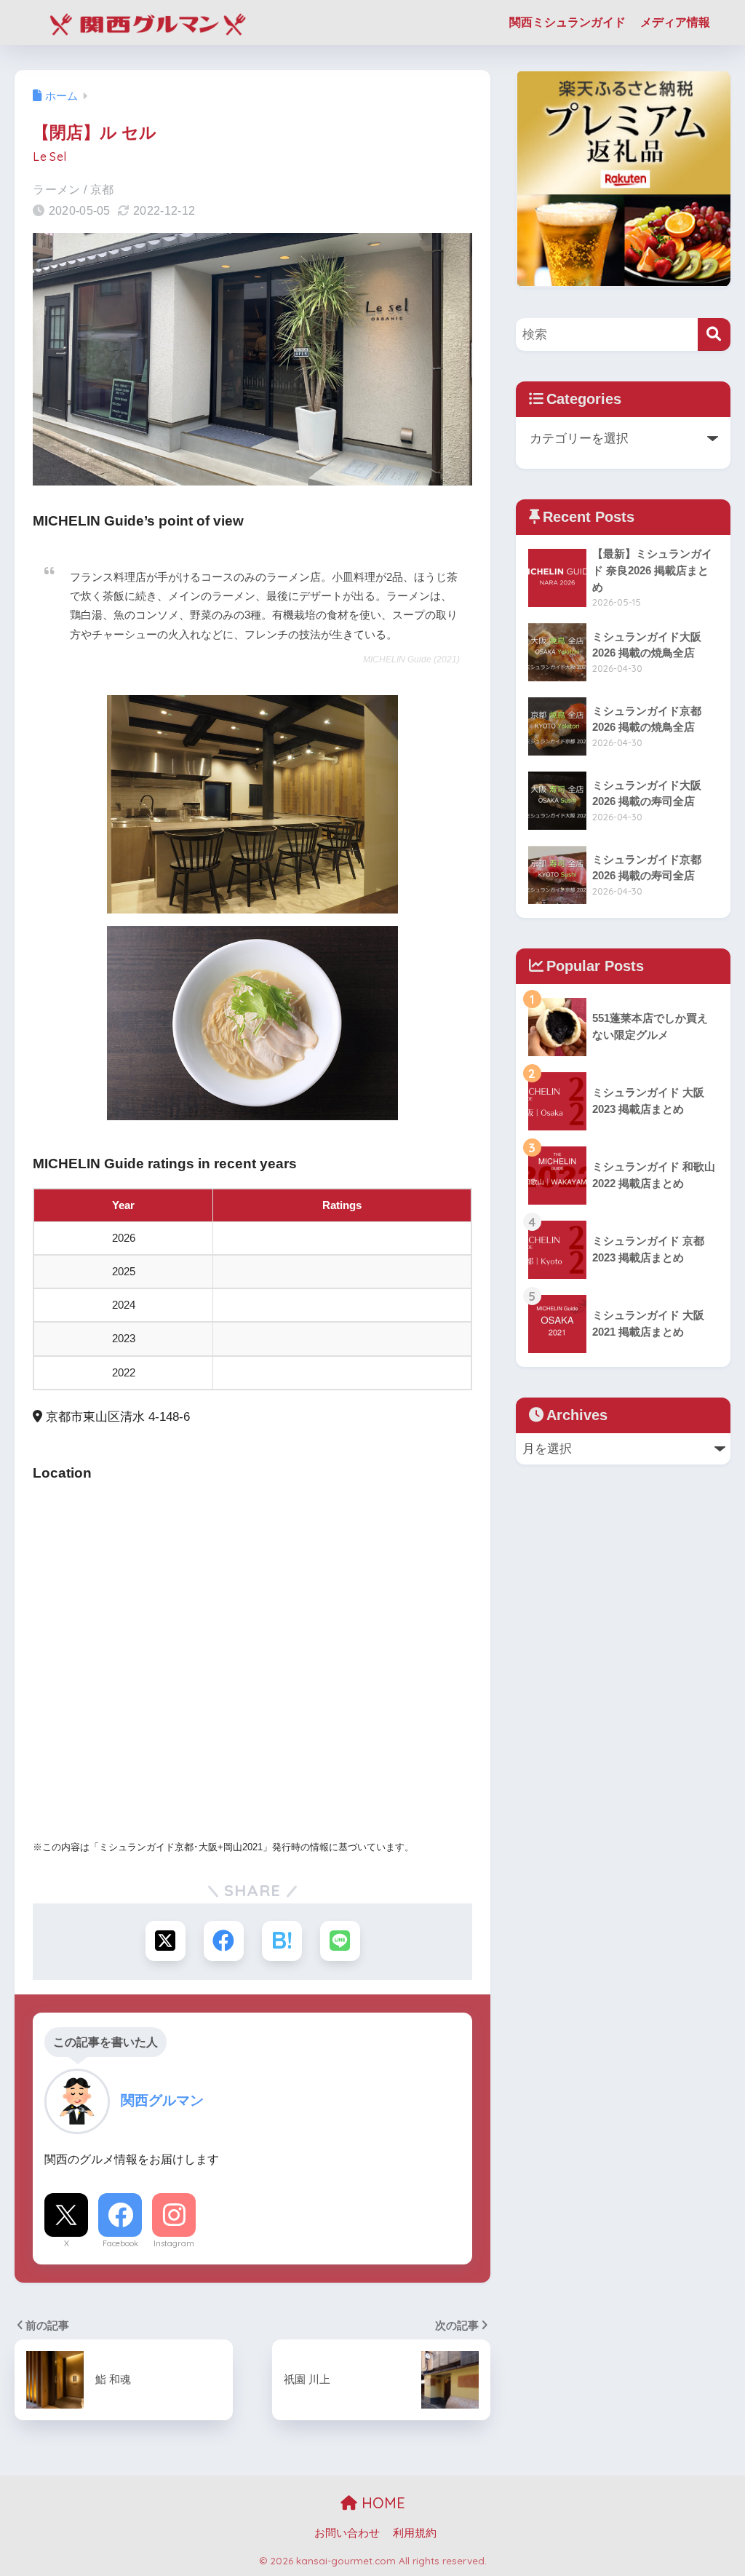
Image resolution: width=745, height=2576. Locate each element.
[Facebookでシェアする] (224, 1941)
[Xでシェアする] (166, 1941)
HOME (381, 2503)
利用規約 (415, 2533)
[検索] (714, 334)
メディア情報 (675, 22)
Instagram (174, 2243)
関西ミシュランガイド (567, 22)
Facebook (120, 2243)
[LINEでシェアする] (340, 1941)
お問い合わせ (347, 2533)
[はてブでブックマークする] (282, 1941)
